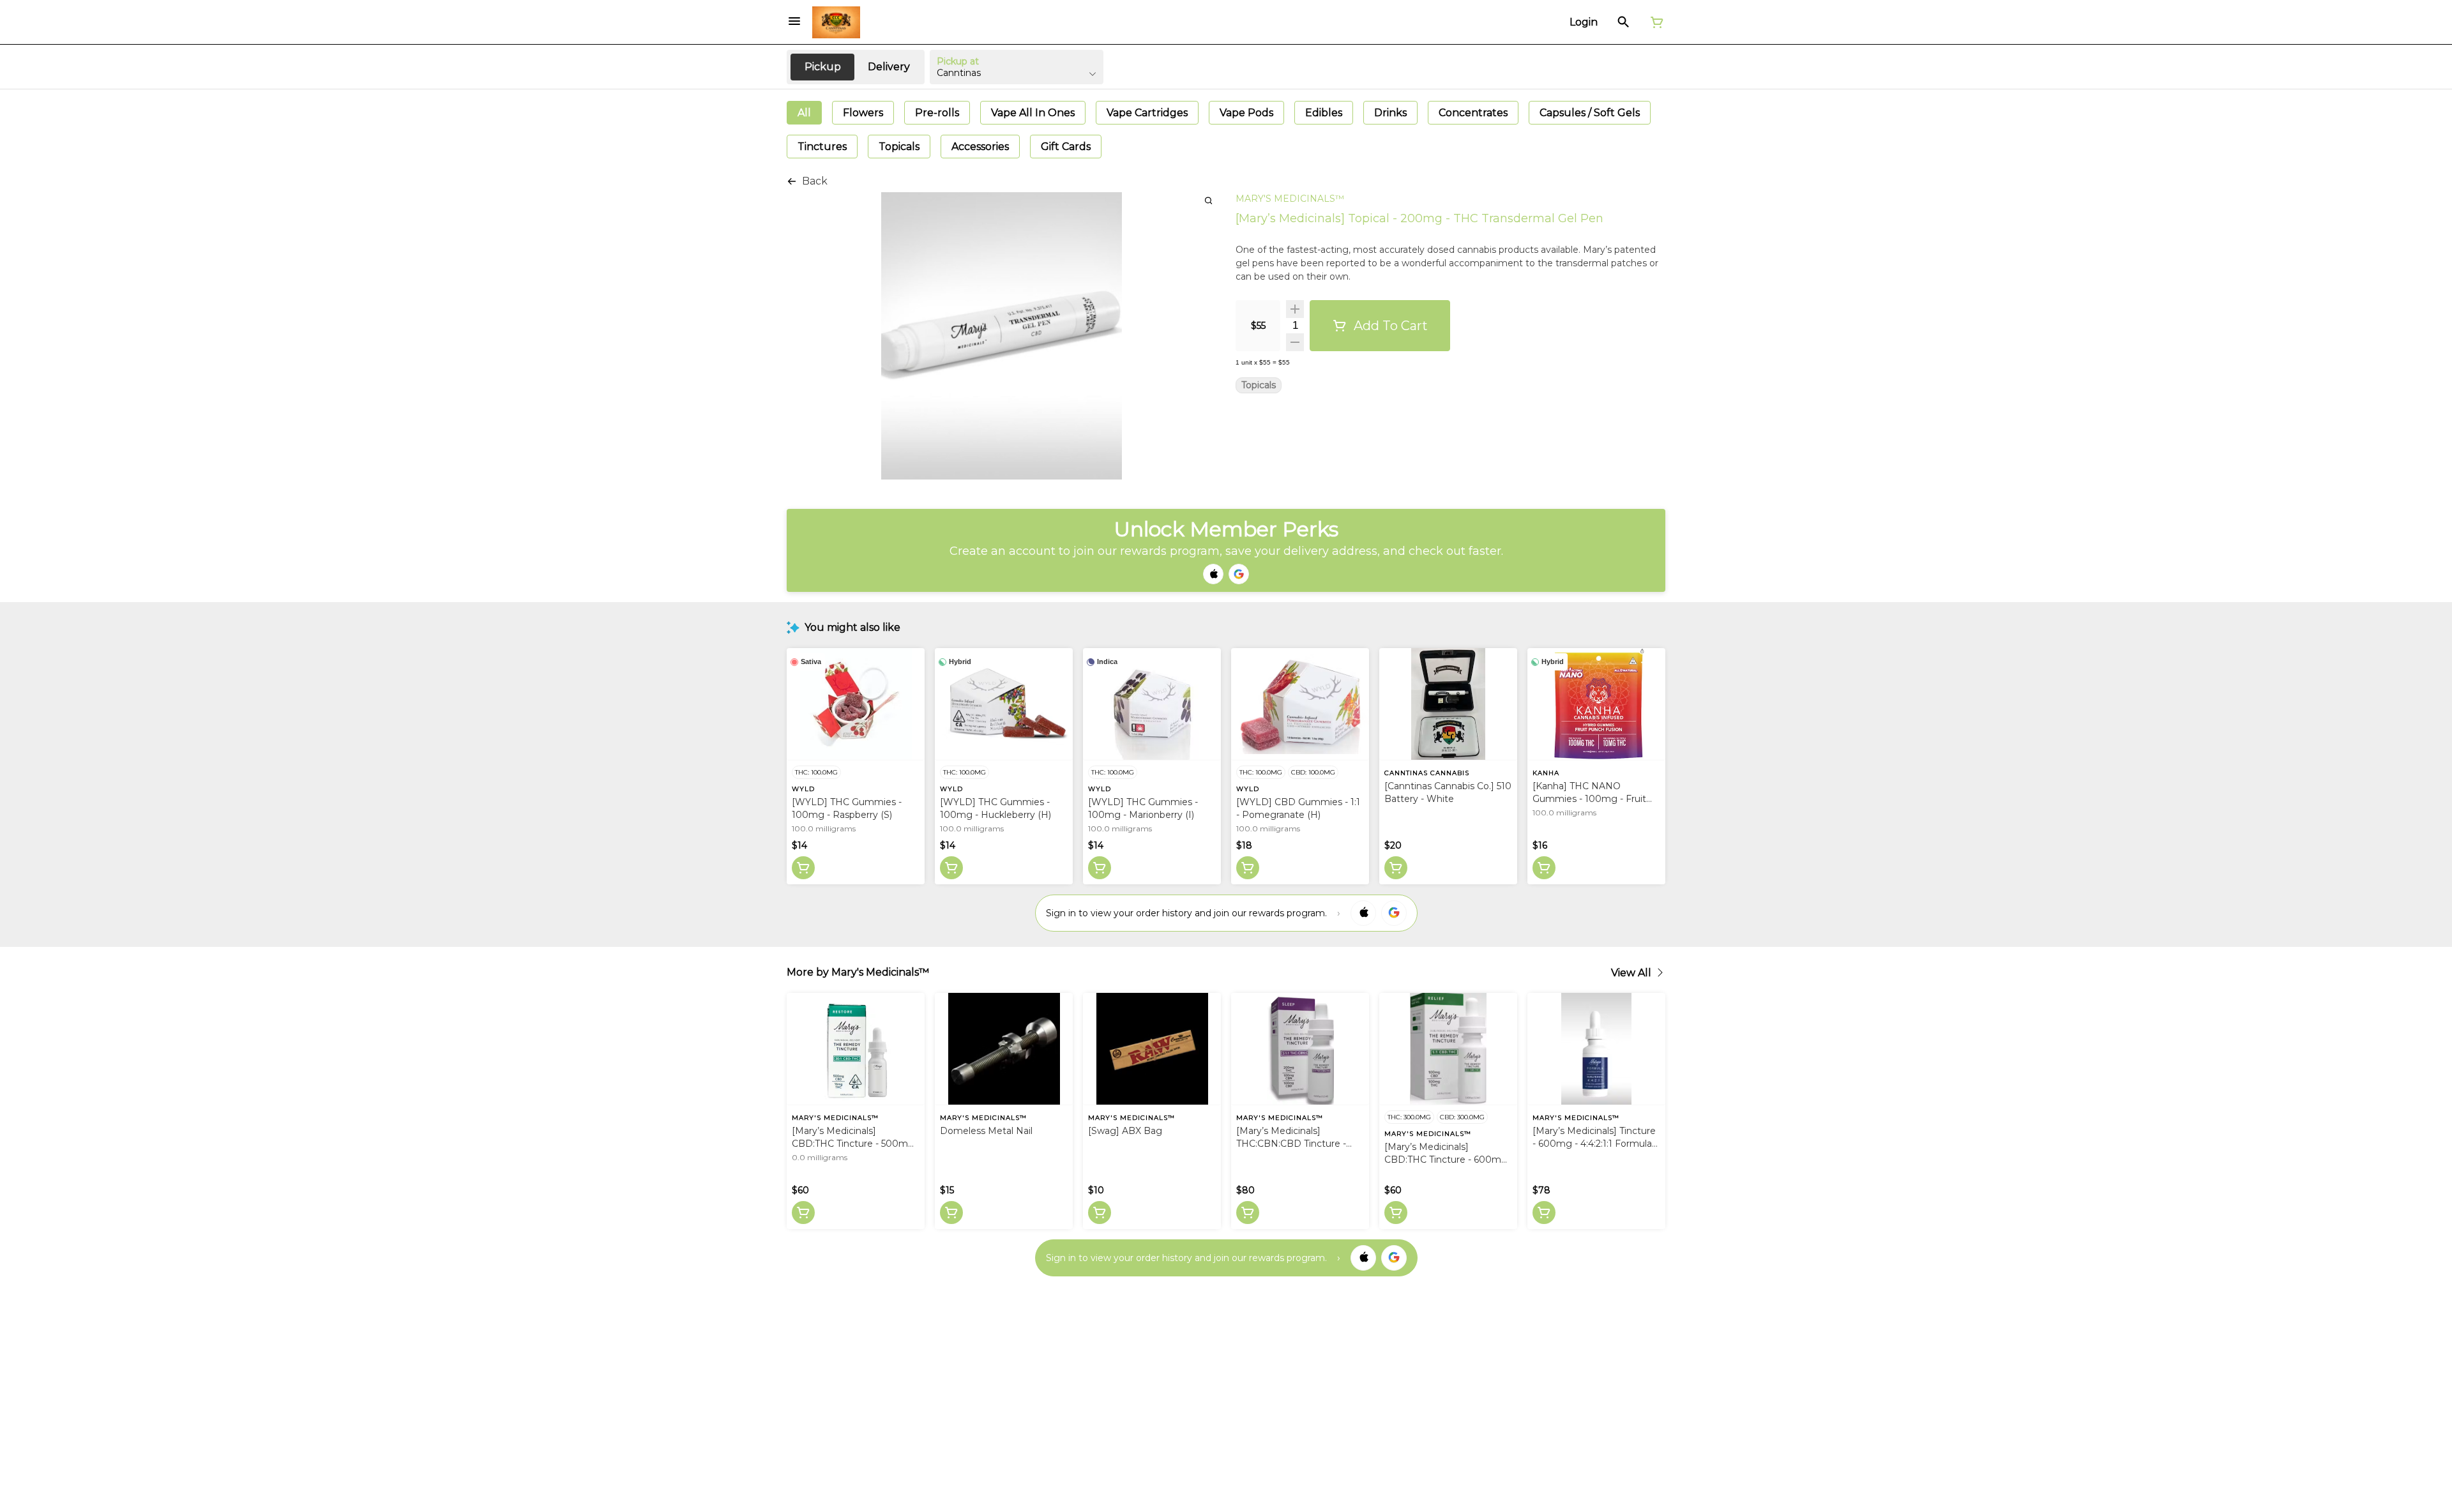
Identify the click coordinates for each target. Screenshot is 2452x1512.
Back (815, 181)
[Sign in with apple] (1363, 913)
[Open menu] (794, 21)
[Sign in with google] (1394, 913)
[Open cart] (1654, 22)
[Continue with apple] (1213, 574)
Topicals (1259, 385)
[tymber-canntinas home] (836, 22)
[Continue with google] (1239, 574)
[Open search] (1623, 22)
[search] (1208, 200)
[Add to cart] (803, 868)
